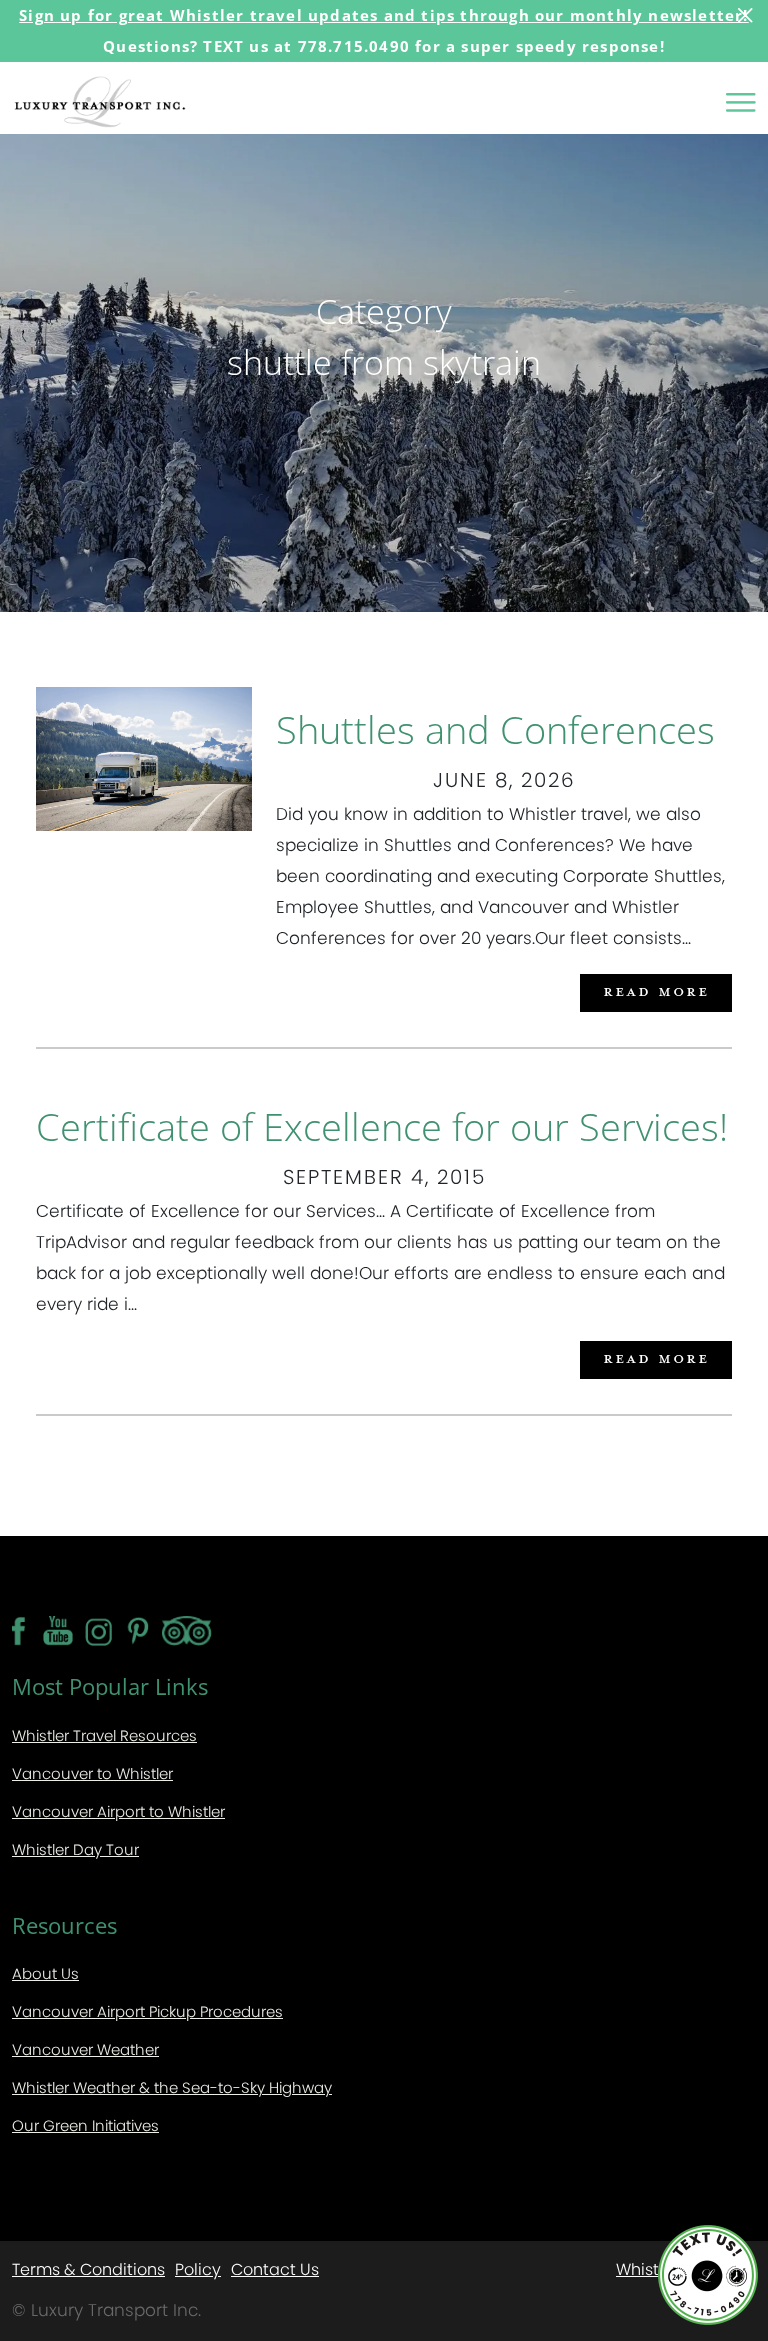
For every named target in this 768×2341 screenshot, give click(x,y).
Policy (198, 2268)
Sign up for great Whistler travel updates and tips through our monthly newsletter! (383, 15)
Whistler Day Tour (75, 1849)
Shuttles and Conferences (495, 729)
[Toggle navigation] (741, 102)
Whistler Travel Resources (104, 1735)
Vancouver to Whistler (92, 1773)
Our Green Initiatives (85, 2125)
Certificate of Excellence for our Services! (382, 1126)
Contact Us (275, 2268)
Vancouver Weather (85, 2049)
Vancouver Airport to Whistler (118, 1811)
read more (656, 990)
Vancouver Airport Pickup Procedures (147, 2011)
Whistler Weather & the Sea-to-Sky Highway (172, 2087)
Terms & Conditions (88, 2268)
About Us (45, 1973)
